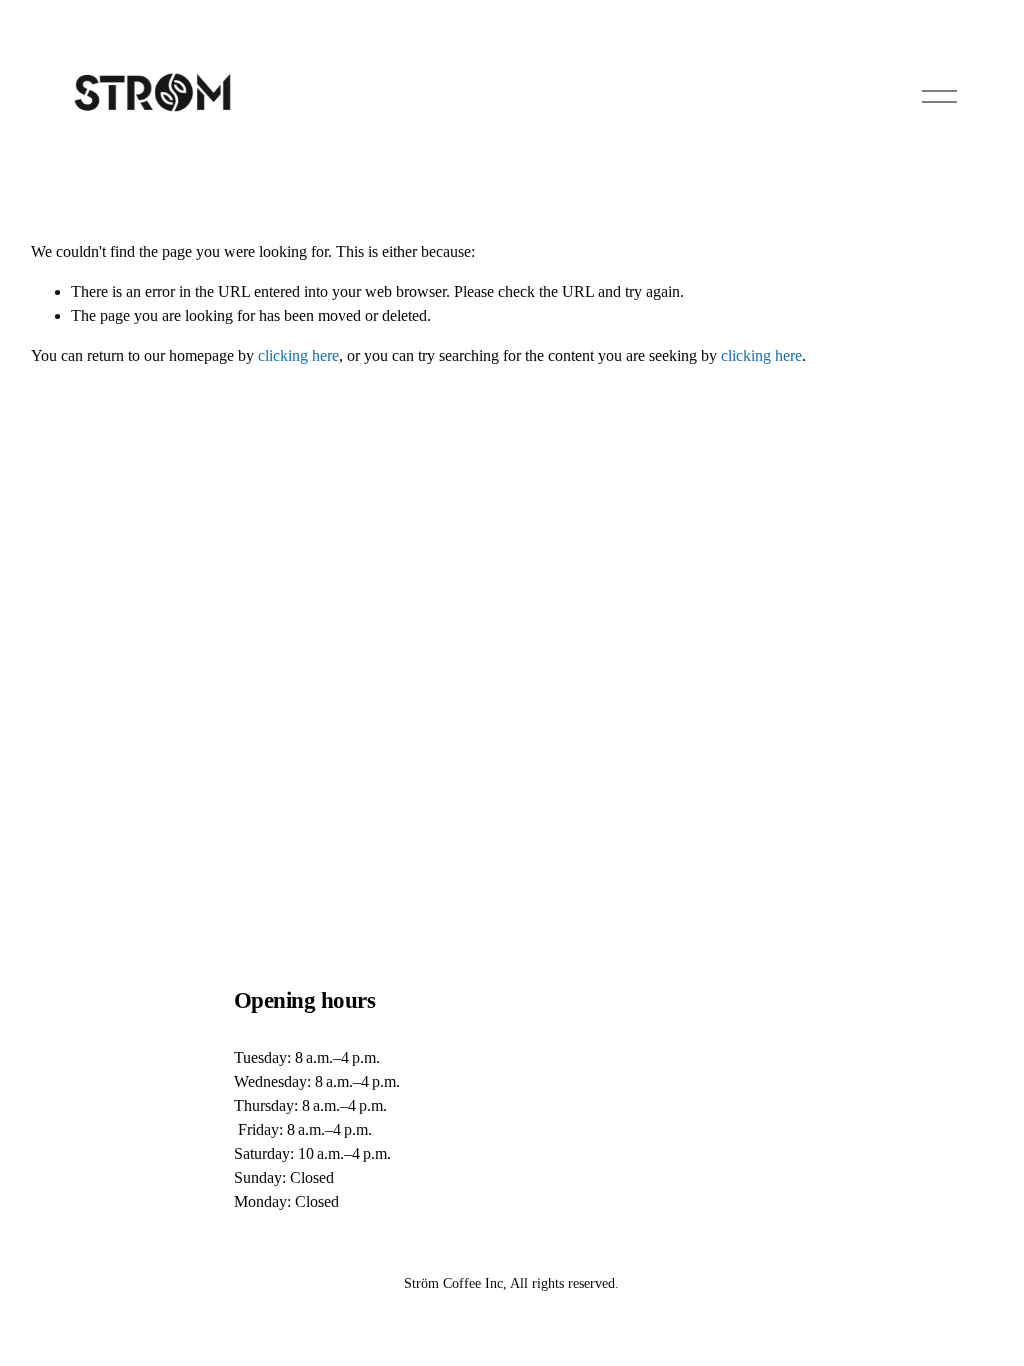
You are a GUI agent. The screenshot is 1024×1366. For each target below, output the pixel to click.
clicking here (298, 355)
